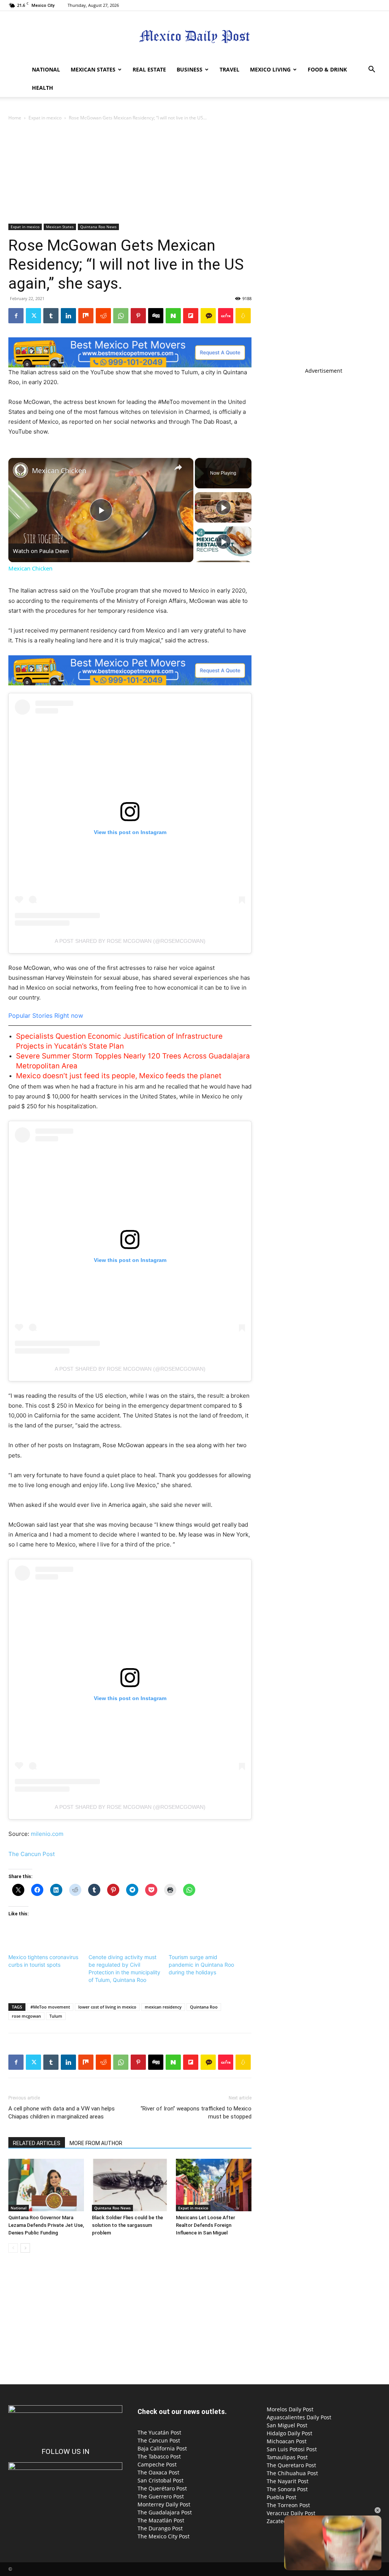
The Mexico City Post (164, 2536)
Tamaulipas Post (287, 2457)
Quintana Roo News (98, 227)
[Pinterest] (138, 316)
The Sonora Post (287, 2489)
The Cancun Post (32, 1854)
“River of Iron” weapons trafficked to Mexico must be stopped (196, 2113)
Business (190, 69)
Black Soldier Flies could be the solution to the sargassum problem (127, 2225)
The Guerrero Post (161, 2496)
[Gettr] (226, 316)
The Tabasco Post (159, 2456)
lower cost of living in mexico (107, 2007)
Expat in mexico (45, 118)
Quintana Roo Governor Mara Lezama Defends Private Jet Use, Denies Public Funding (46, 2225)
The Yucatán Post (159, 2432)
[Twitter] (33, 316)
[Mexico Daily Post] (194, 36)
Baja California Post (162, 2448)
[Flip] (191, 316)
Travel (229, 69)
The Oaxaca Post (158, 2472)
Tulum (56, 2016)
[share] (178, 467)
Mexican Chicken (59, 470)
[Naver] (173, 316)
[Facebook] (16, 316)
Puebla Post (281, 2497)
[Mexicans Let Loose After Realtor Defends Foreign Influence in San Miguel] (214, 2185)
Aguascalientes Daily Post (299, 2417)
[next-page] (25, 2248)
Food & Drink (327, 69)
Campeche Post (157, 2464)
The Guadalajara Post (165, 2512)
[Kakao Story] (208, 316)
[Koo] (243, 316)
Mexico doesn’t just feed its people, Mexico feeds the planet (119, 1076)
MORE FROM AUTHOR (96, 2143)
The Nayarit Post (288, 2481)
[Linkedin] (68, 316)
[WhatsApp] (121, 316)
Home (15, 118)
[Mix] (86, 316)
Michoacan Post (287, 2441)
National (46, 69)
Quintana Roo (204, 2007)
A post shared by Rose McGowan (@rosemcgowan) (130, 941)
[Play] (223, 507)
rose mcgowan (26, 2016)
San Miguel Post (287, 2425)
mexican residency (163, 2007)
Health (43, 88)
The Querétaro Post (162, 2488)
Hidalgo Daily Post (289, 2433)
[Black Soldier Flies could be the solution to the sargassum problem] (130, 2185)
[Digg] (156, 316)
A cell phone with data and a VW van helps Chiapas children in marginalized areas (62, 2113)
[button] (372, 70)
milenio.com (47, 1834)
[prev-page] (13, 2248)
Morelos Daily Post (290, 2409)
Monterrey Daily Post (164, 2504)
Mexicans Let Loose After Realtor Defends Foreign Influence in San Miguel (206, 2225)
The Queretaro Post (291, 2465)
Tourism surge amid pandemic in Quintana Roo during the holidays (201, 1965)
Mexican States (93, 69)
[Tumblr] (51, 316)
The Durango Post (160, 2528)
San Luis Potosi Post (292, 2449)
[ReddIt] (103, 316)
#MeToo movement (50, 2007)
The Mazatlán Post (161, 2520)
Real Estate (149, 69)
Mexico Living (270, 69)
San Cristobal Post (161, 2480)
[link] (21, 470)
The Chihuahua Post (292, 2473)
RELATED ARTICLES (37, 2143)
